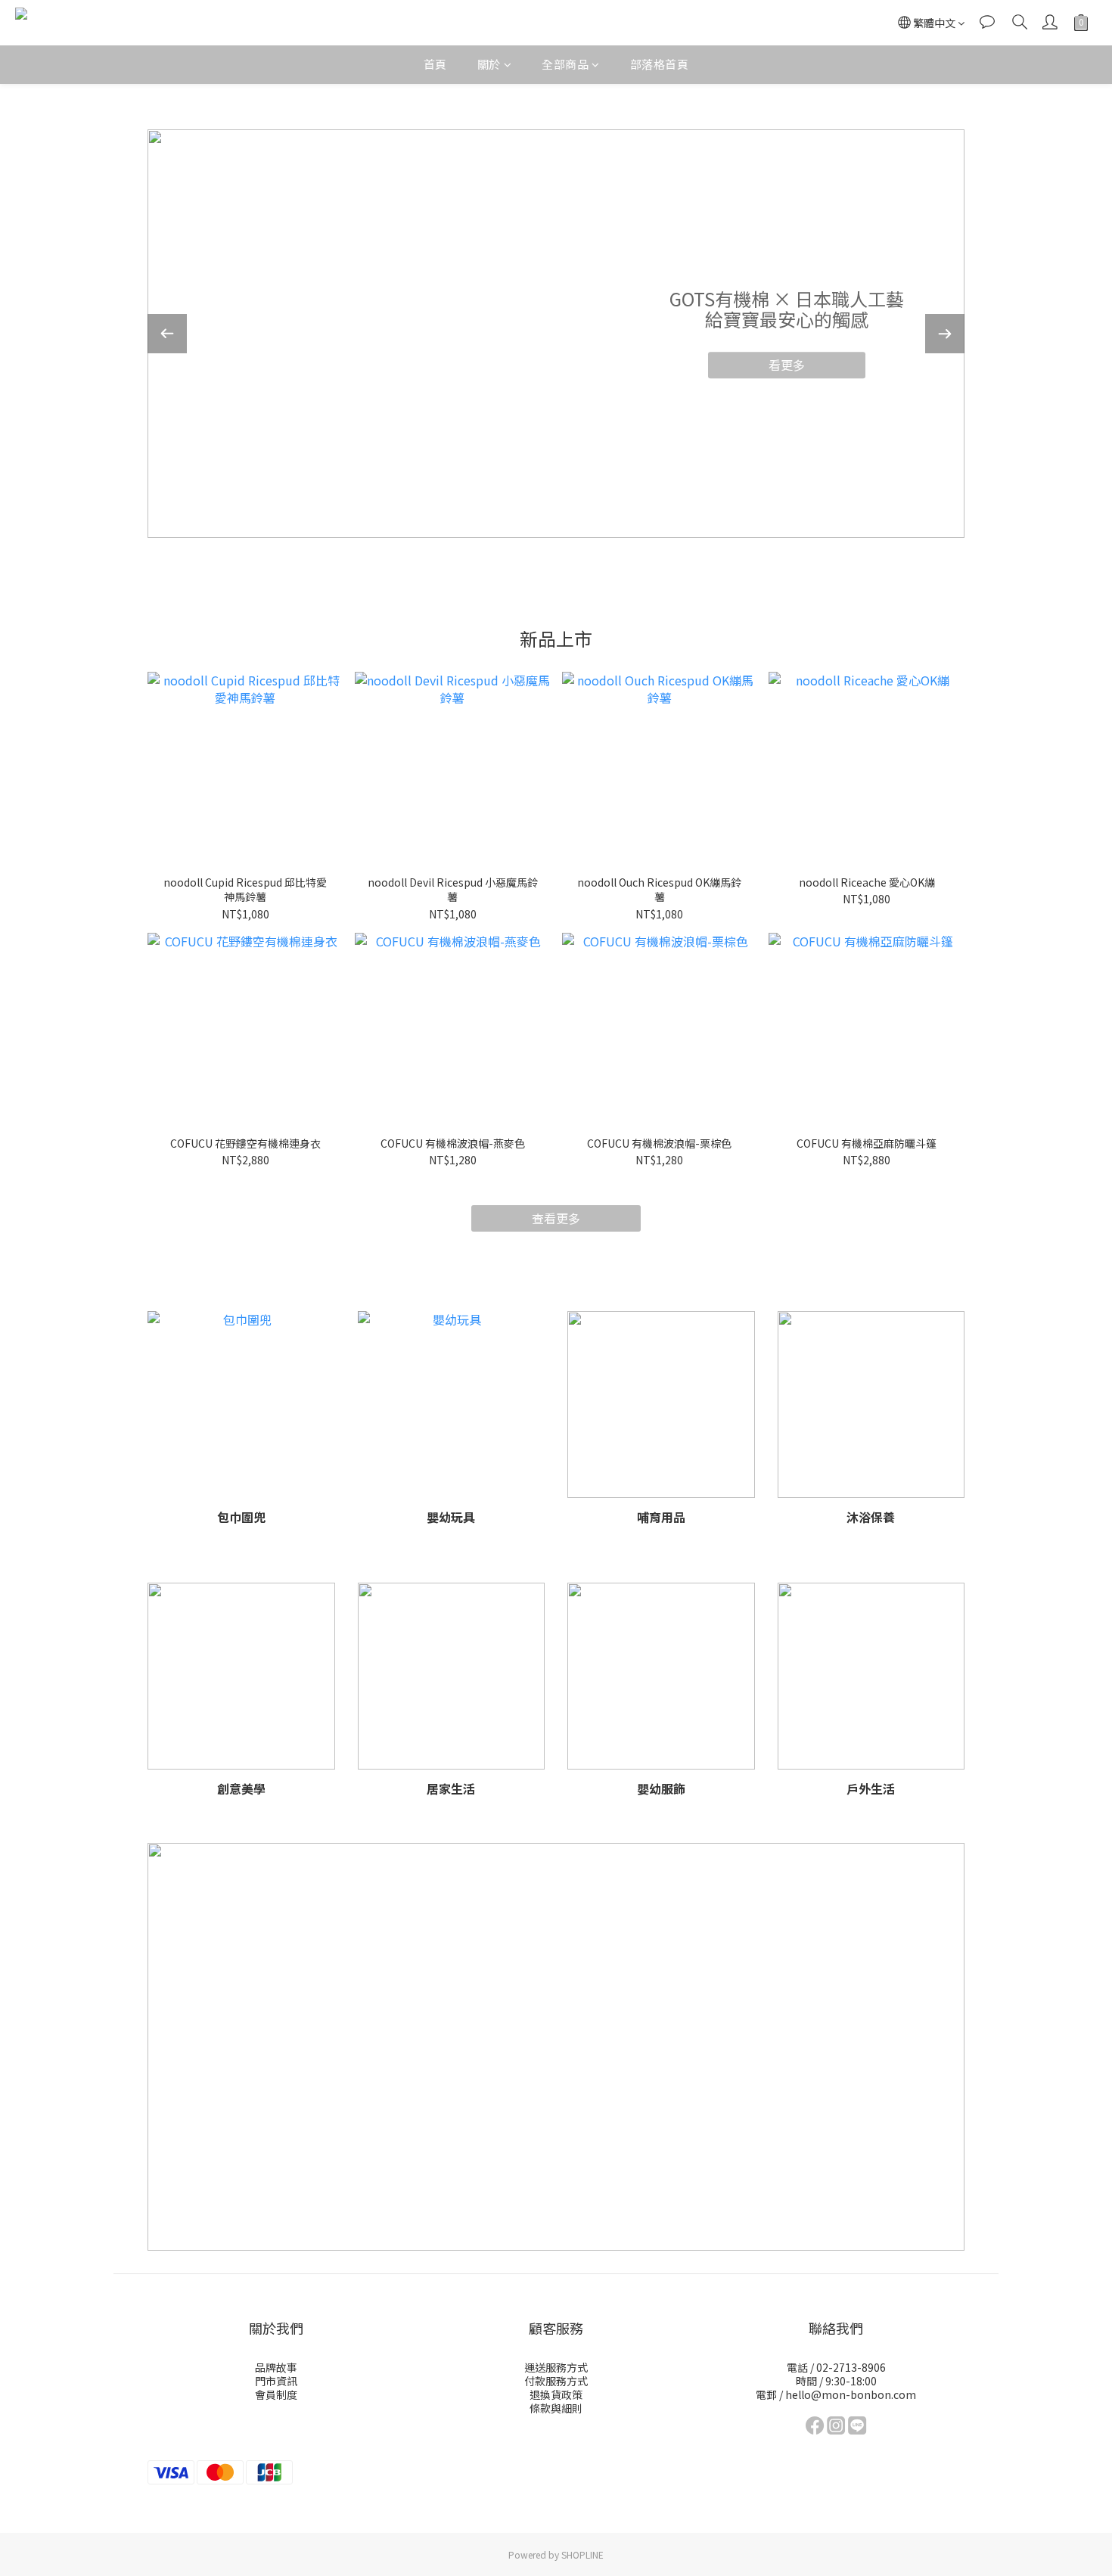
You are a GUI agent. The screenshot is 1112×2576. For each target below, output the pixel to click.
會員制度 (276, 2394)
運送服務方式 (556, 2367)
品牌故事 (276, 2367)
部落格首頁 (660, 64)
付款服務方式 (556, 2381)
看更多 (787, 365)
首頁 (435, 64)
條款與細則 (556, 2408)
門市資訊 (276, 2381)
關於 (489, 64)
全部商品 (565, 64)
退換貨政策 (556, 2394)
